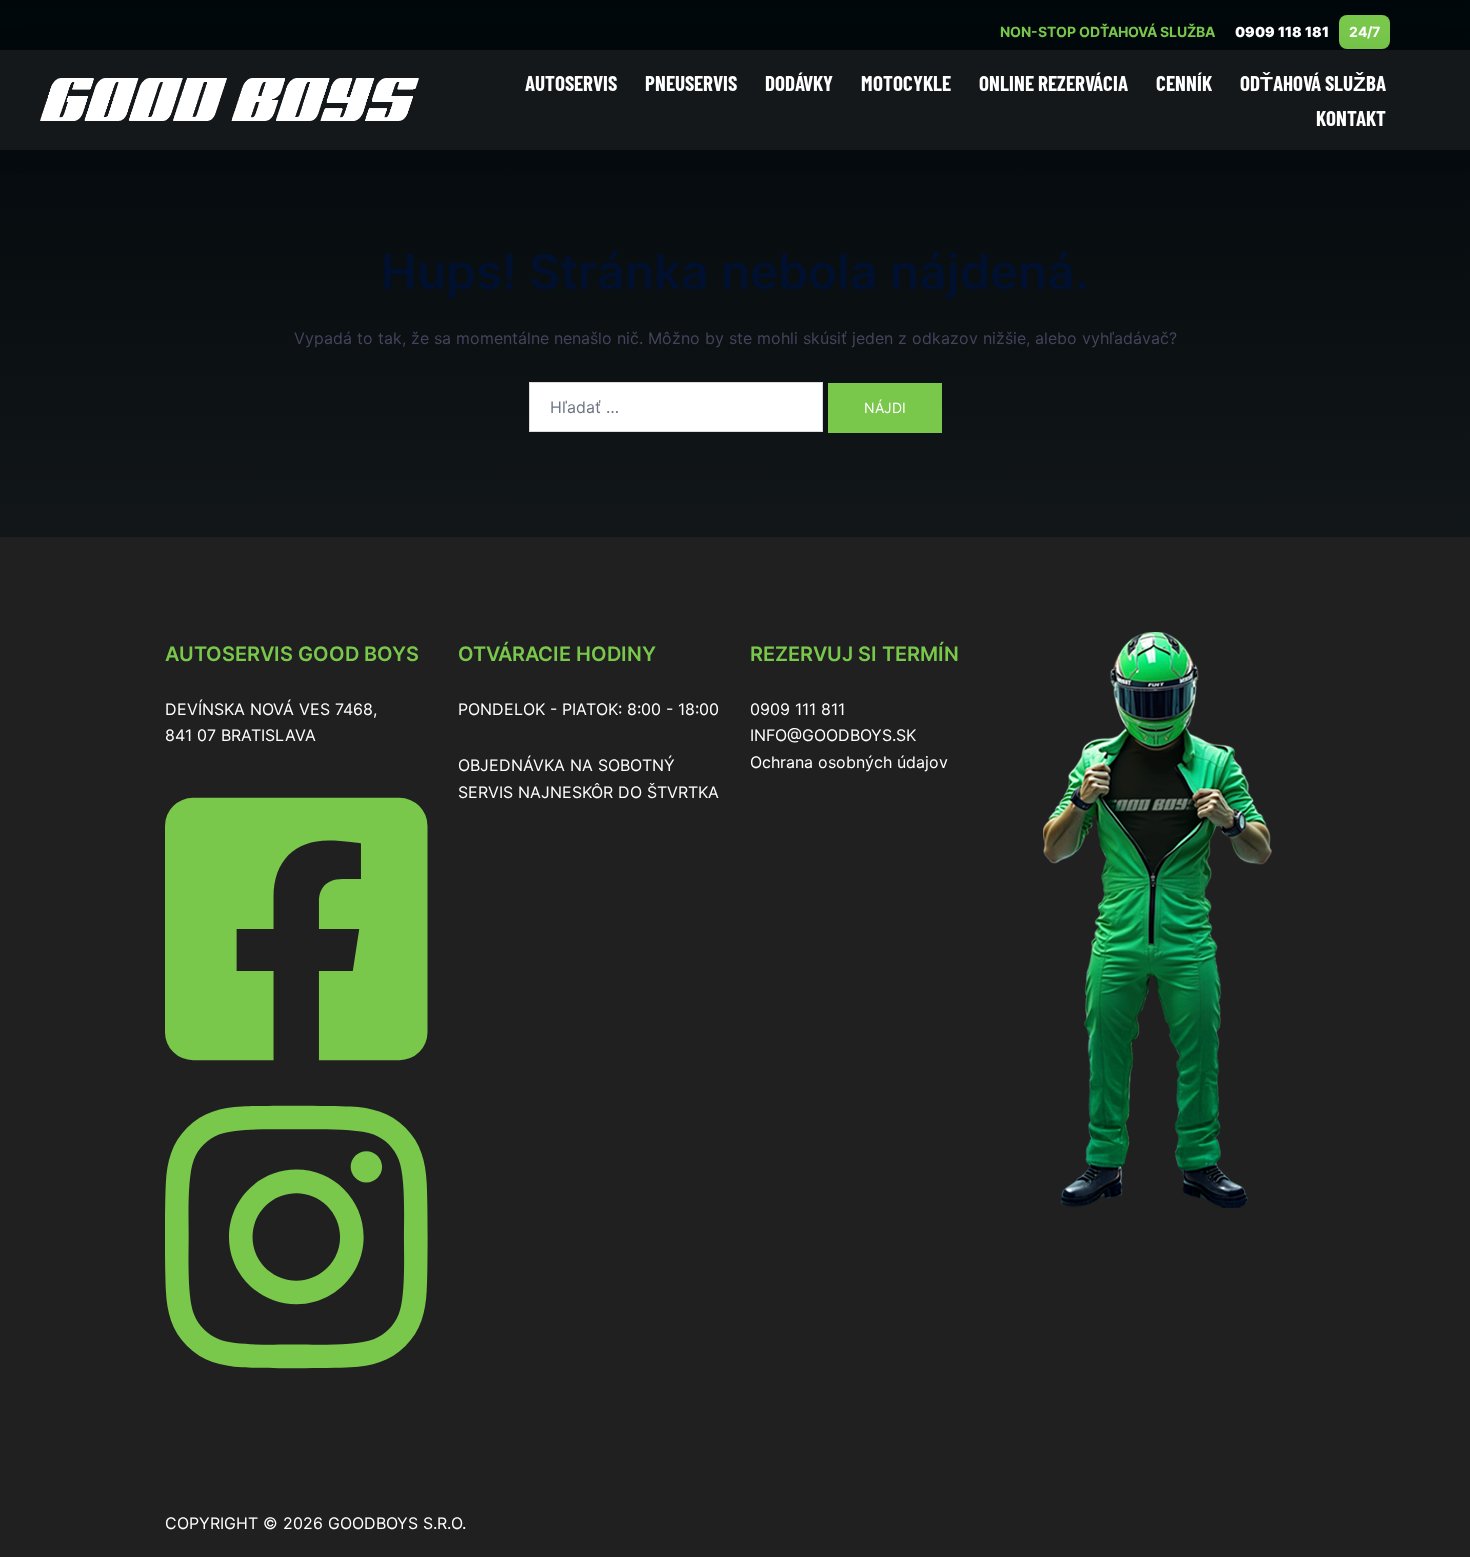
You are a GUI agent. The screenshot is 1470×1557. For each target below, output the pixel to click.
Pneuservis (691, 82)
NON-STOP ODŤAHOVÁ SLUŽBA (1107, 31)
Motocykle (906, 82)
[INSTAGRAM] (296, 1381)
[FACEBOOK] (296, 1073)
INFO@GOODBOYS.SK (833, 735)
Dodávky (799, 82)
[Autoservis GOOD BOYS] (229, 98)
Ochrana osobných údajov (849, 762)
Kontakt (1351, 117)
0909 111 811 (797, 709)
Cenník (1184, 82)
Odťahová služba (1313, 82)
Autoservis (571, 82)
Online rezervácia (1053, 82)
